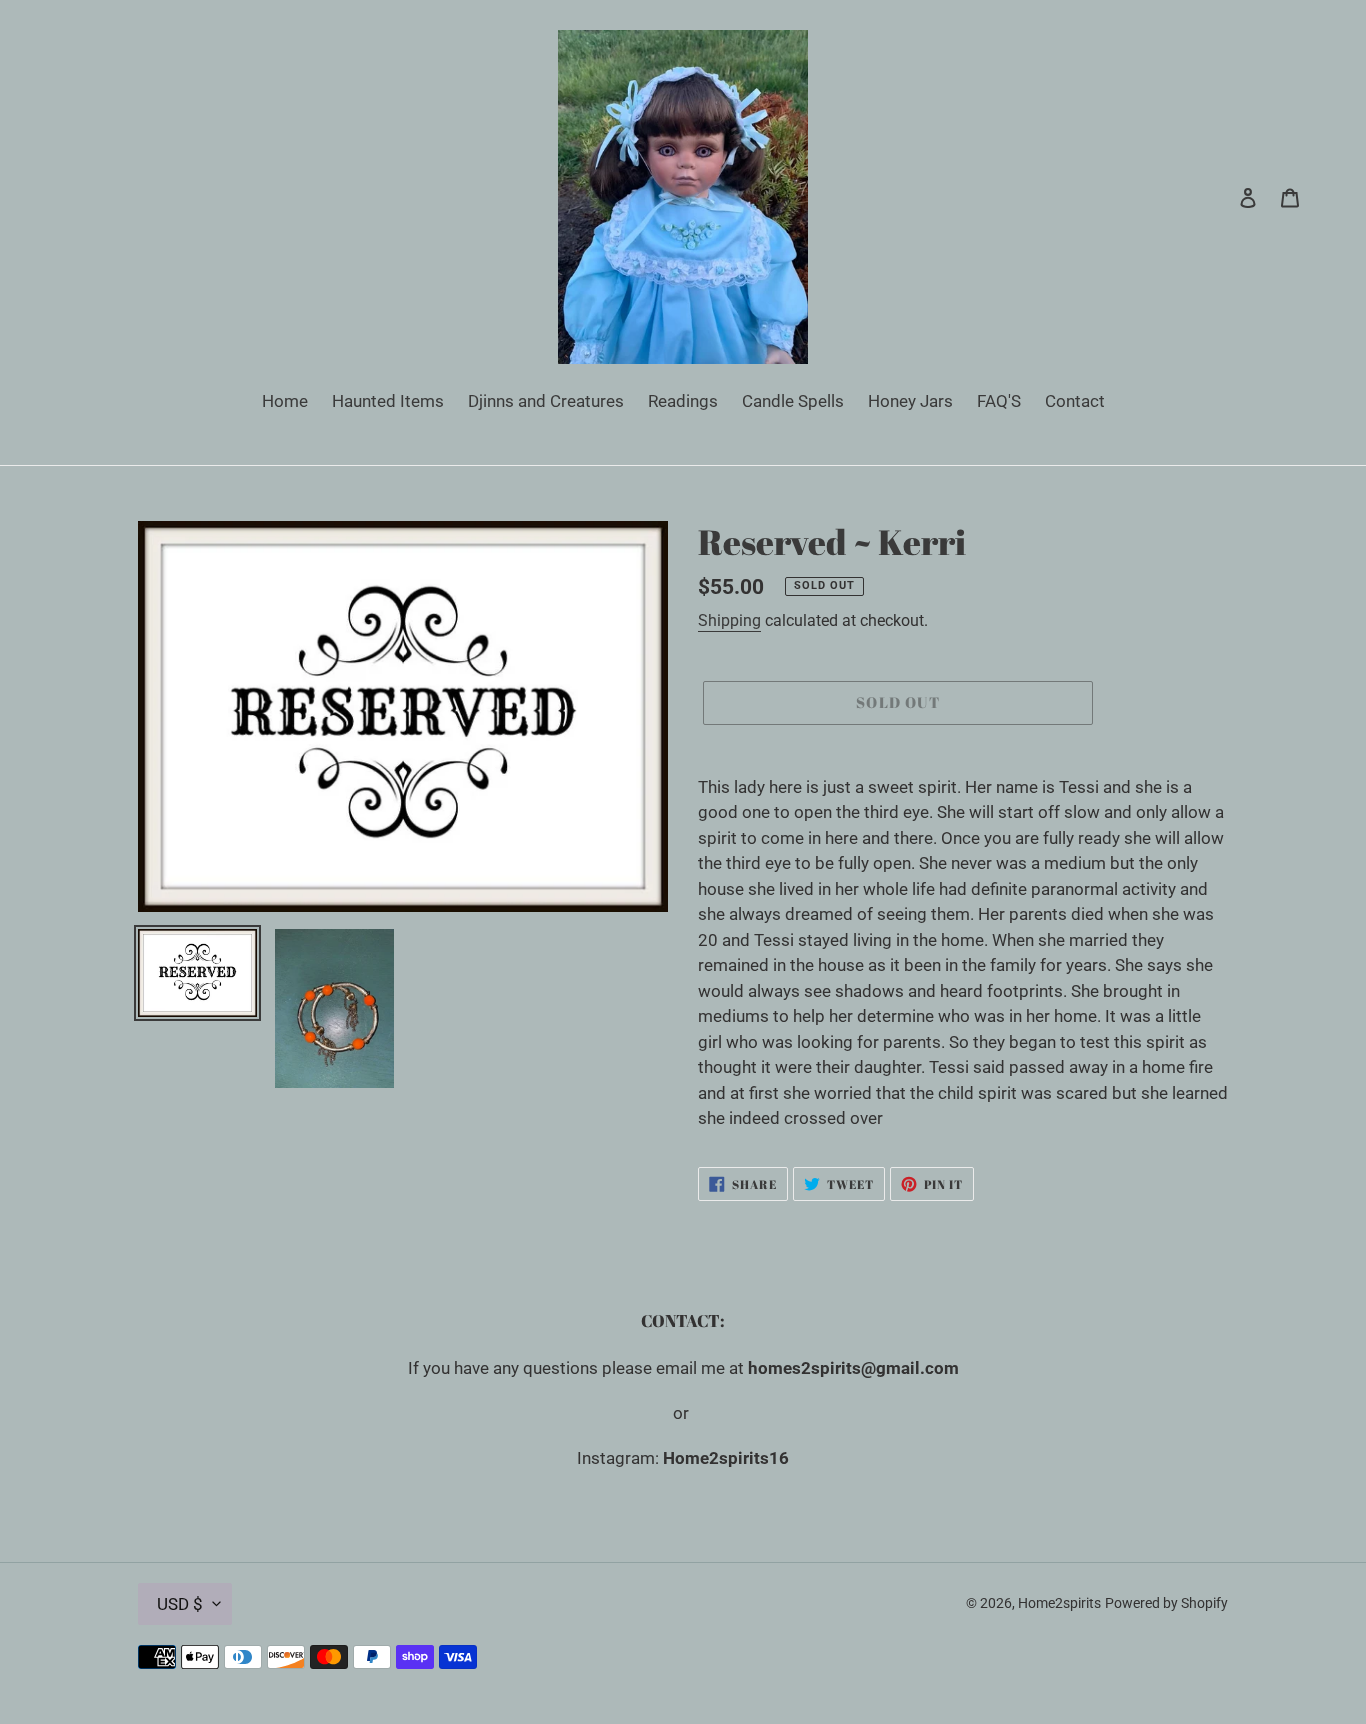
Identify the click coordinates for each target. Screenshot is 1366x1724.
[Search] (1221, 197)
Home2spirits (1059, 1603)
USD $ (180, 1604)
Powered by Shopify (1166, 1603)
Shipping (729, 620)
